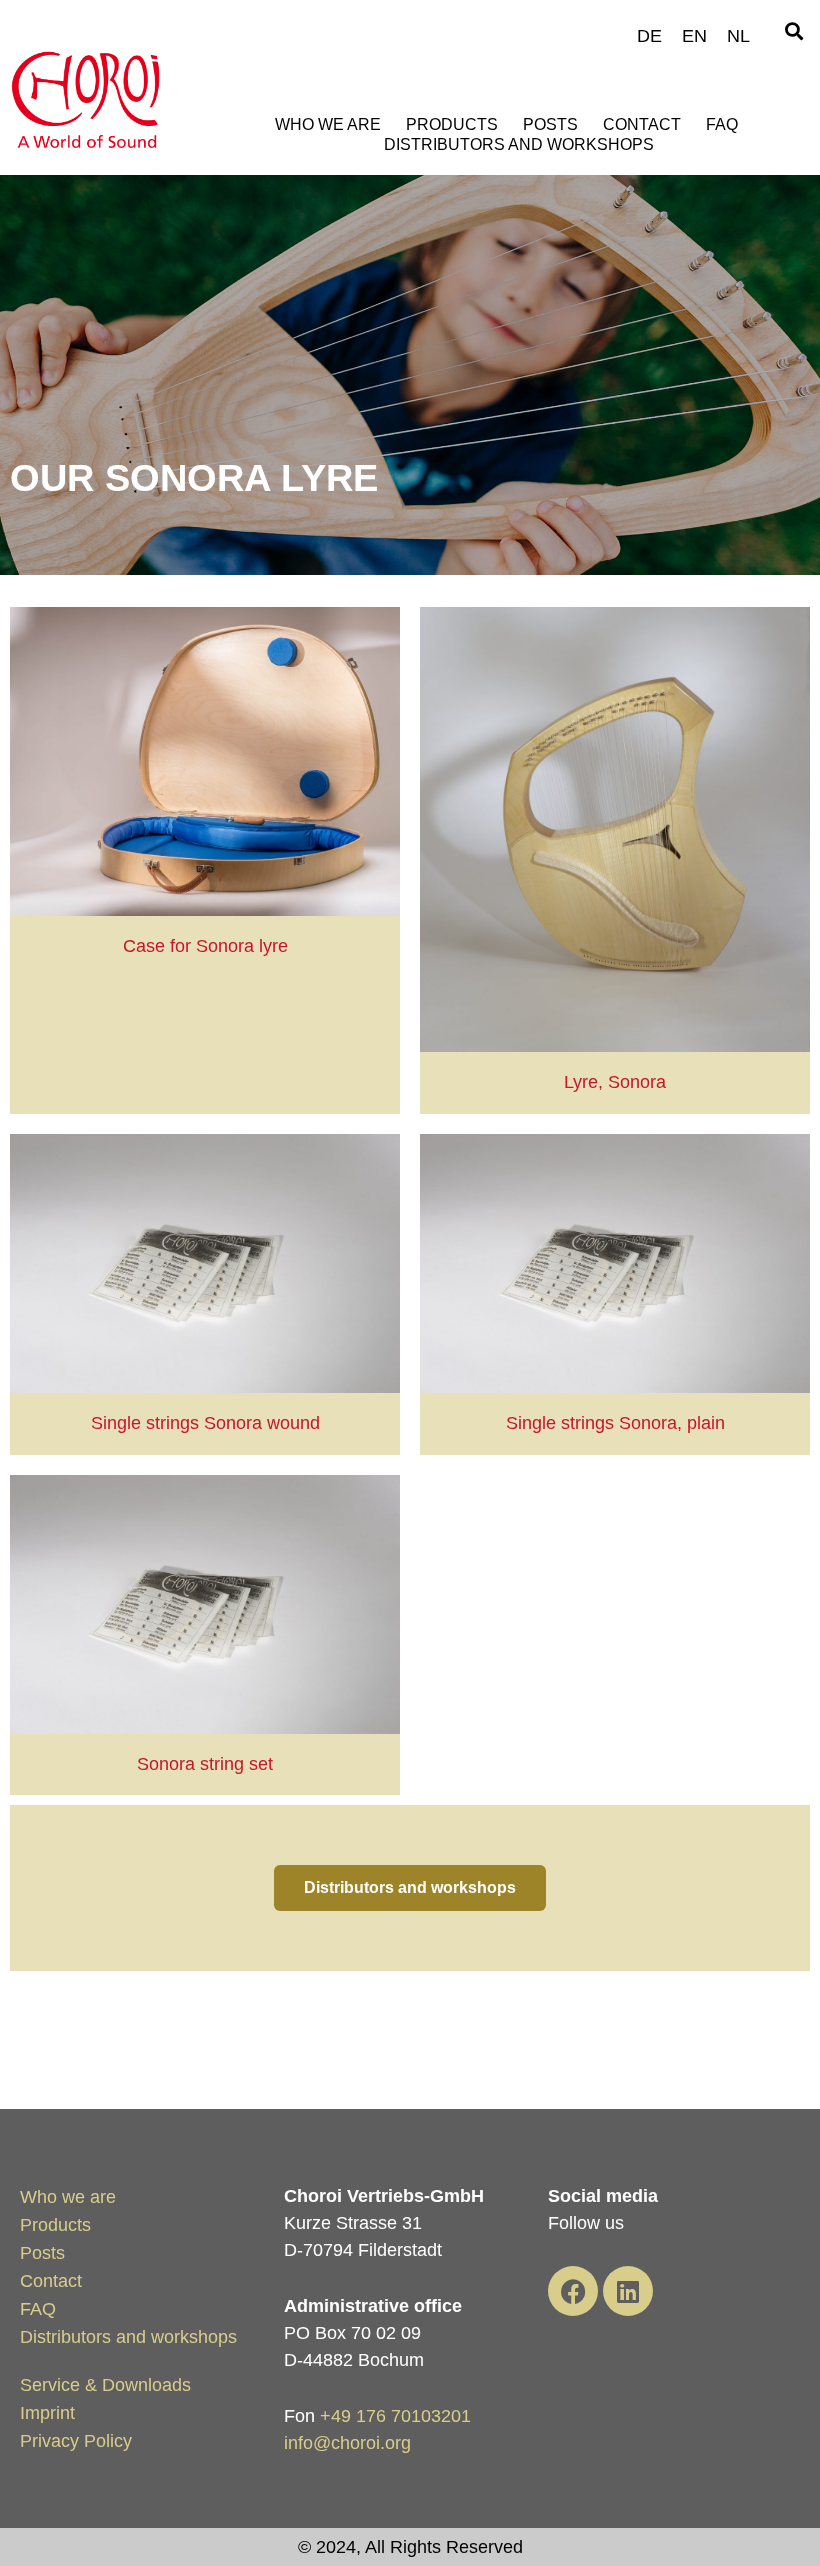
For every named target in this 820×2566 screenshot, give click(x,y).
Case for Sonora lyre (205, 946)
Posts (550, 124)
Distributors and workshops (519, 144)
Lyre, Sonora (615, 1082)
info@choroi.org (347, 2443)
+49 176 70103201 (395, 2416)
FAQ (722, 124)
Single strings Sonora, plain (615, 1423)
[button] (793, 31)
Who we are (328, 124)
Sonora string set (205, 1764)
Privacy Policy (76, 2441)
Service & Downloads (105, 2385)
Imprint (47, 2413)
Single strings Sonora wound (205, 1423)
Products (452, 124)
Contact (642, 124)
